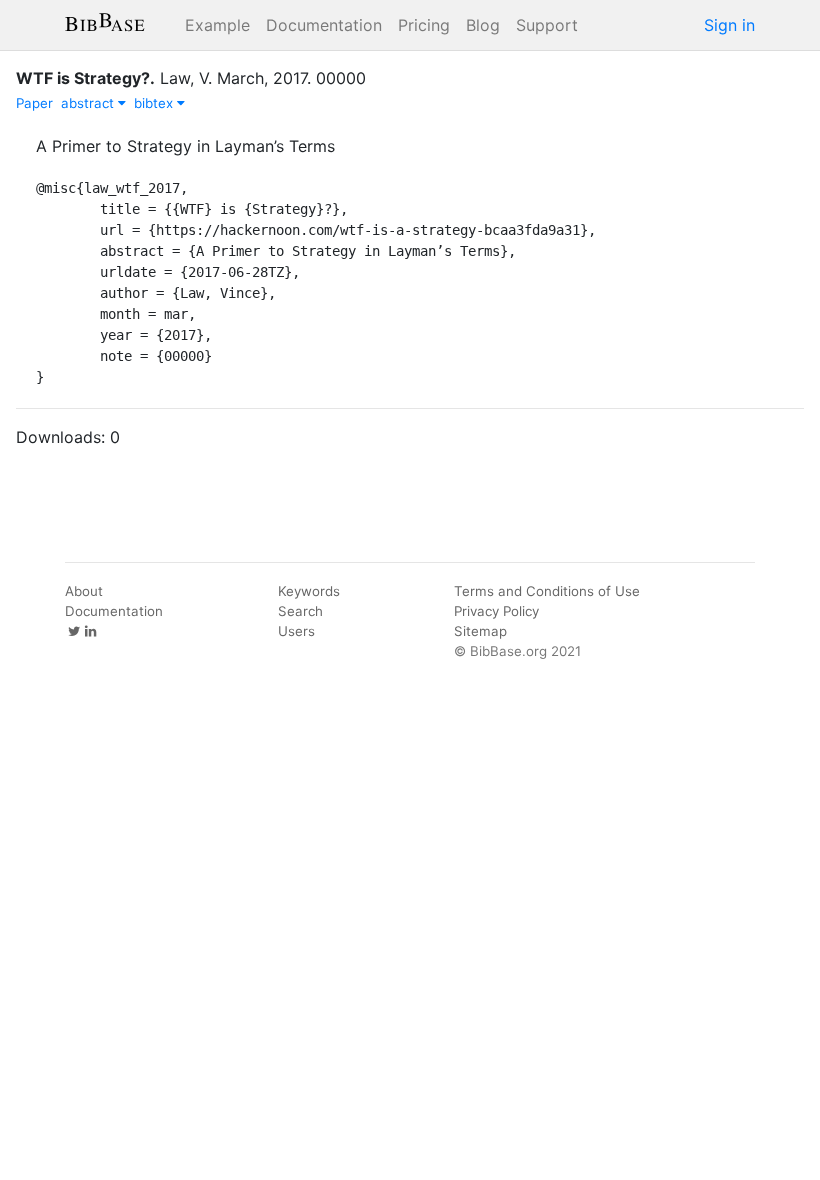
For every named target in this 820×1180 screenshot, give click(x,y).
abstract (89, 103)
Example (217, 25)
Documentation (324, 25)
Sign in (729, 25)
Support (547, 25)
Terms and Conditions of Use (547, 591)
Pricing (424, 25)
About (84, 591)
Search (300, 611)
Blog (483, 25)
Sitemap (480, 631)
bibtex (155, 103)
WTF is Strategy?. (85, 78)
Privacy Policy (496, 611)
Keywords (309, 591)
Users (296, 631)
